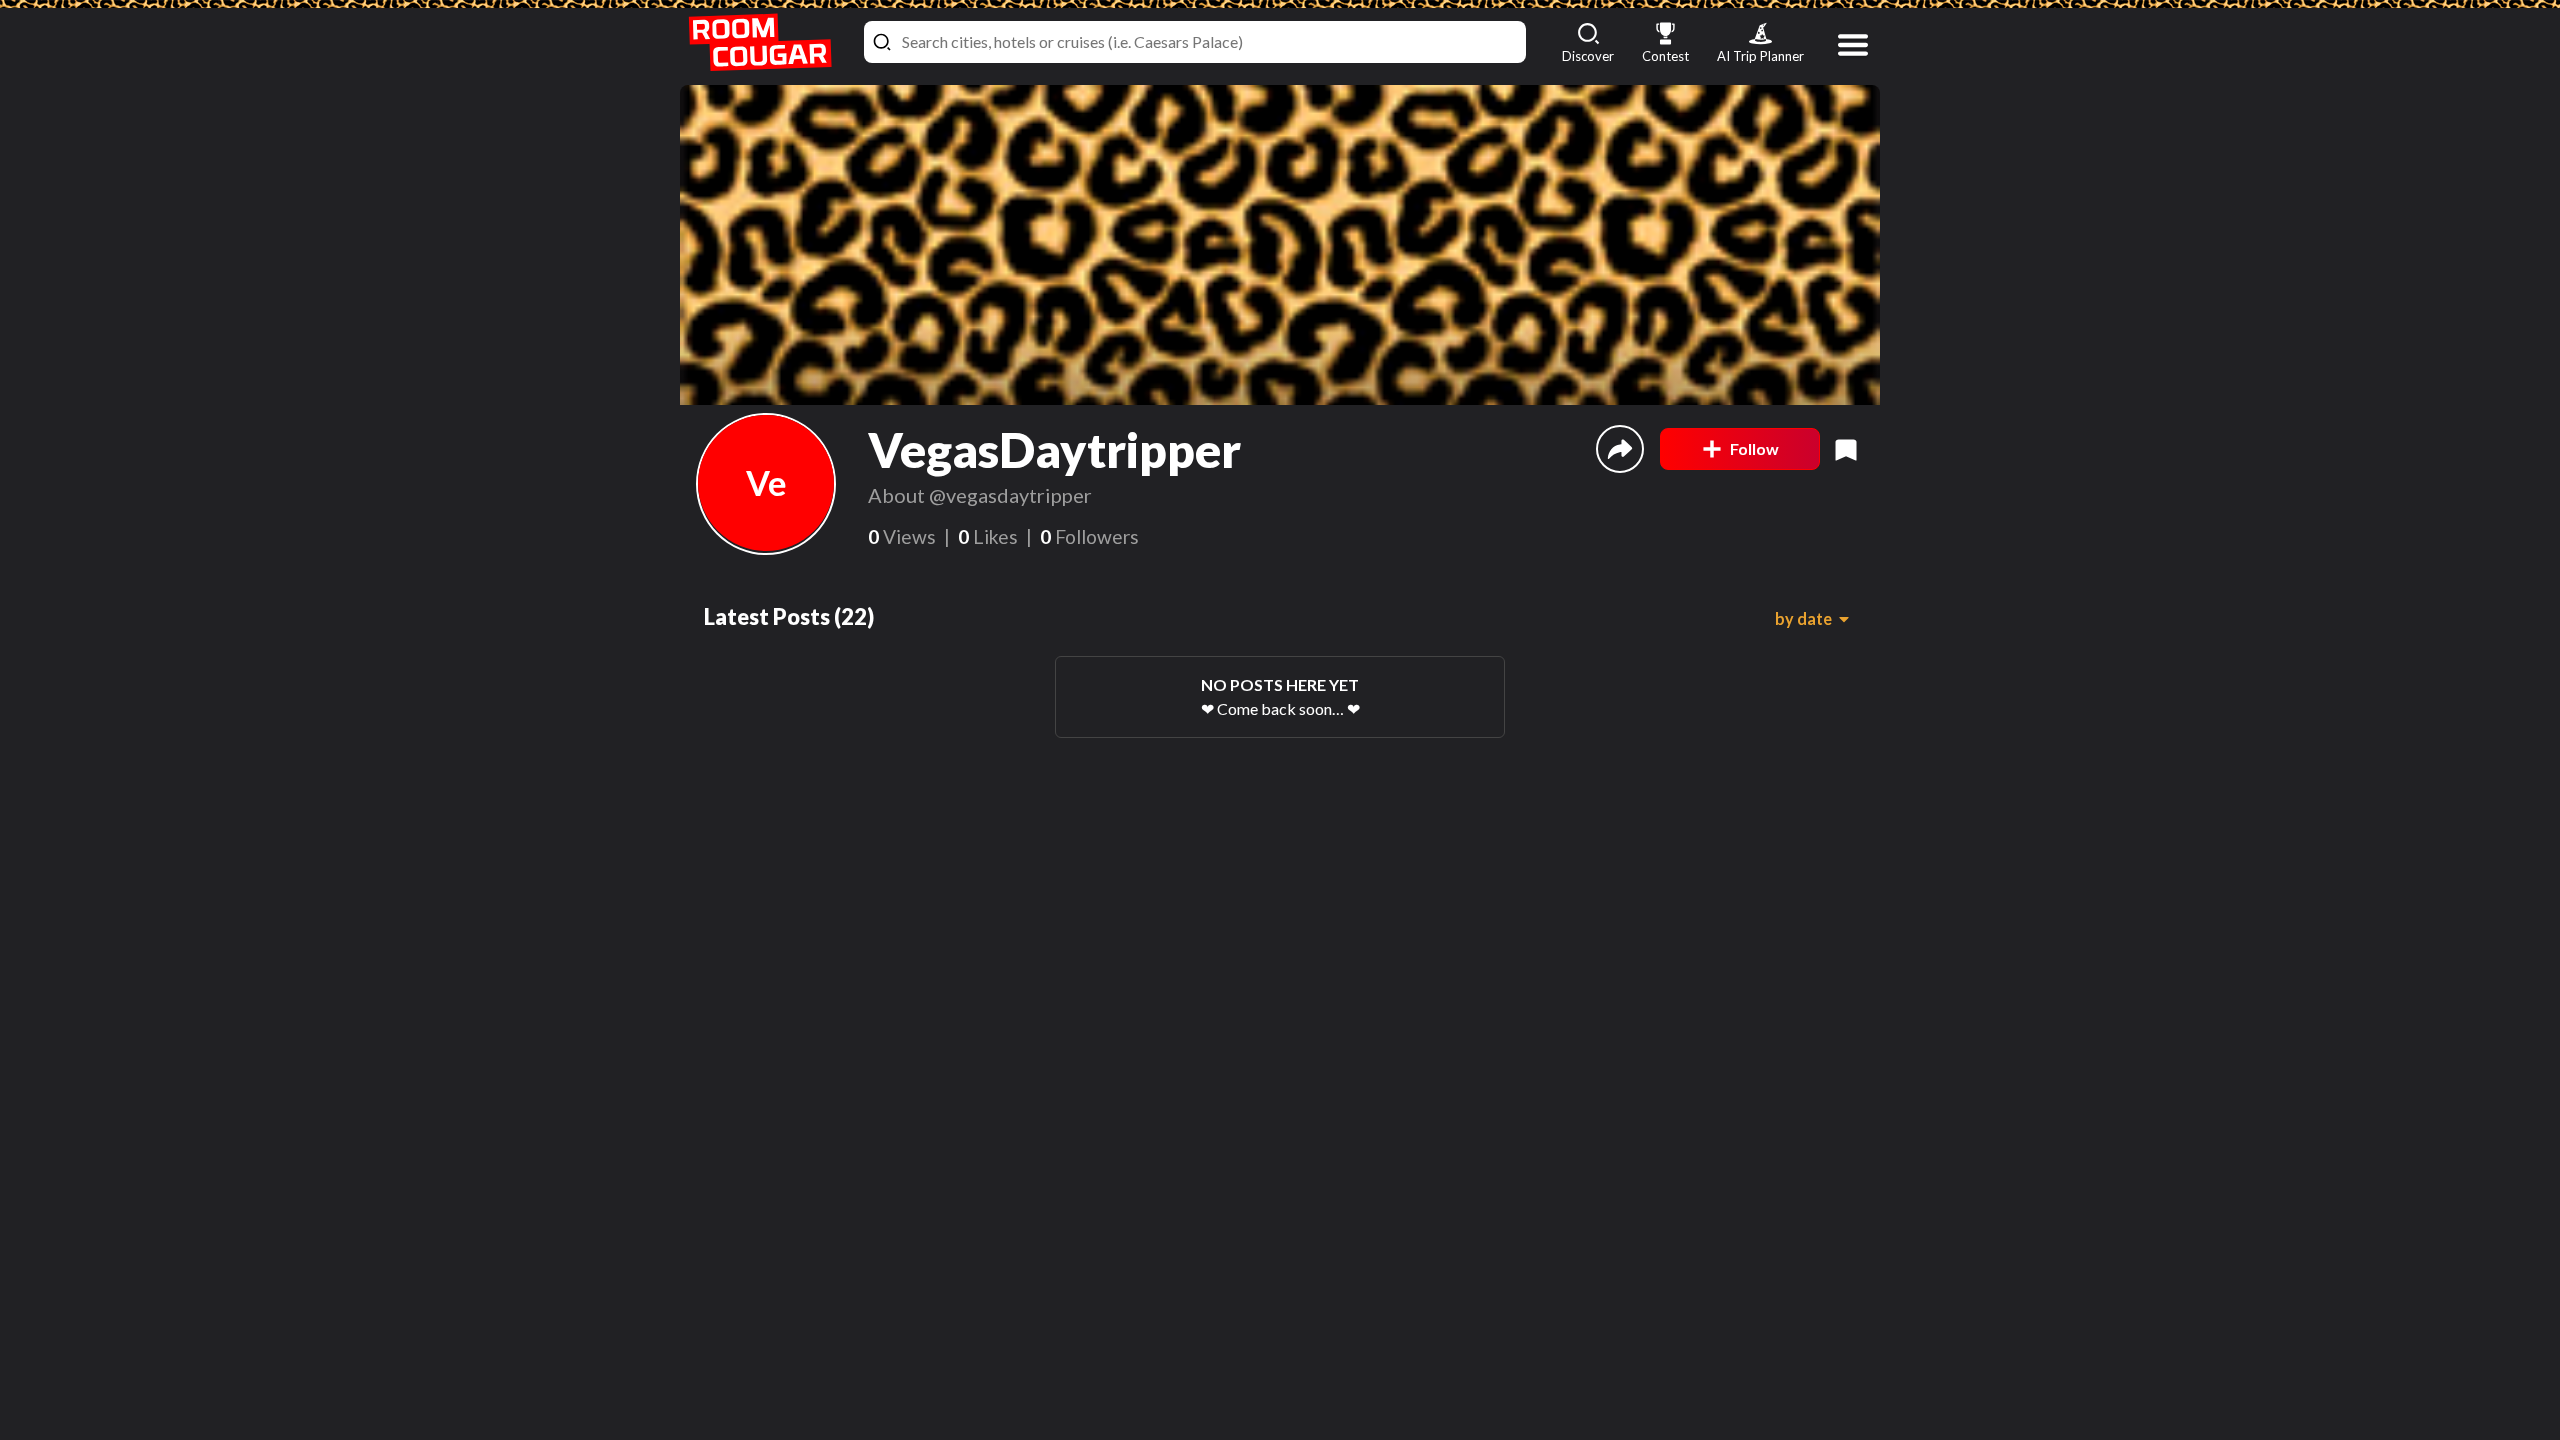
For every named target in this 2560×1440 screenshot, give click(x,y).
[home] (760, 42)
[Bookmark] (1846, 449)
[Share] (1620, 449)
